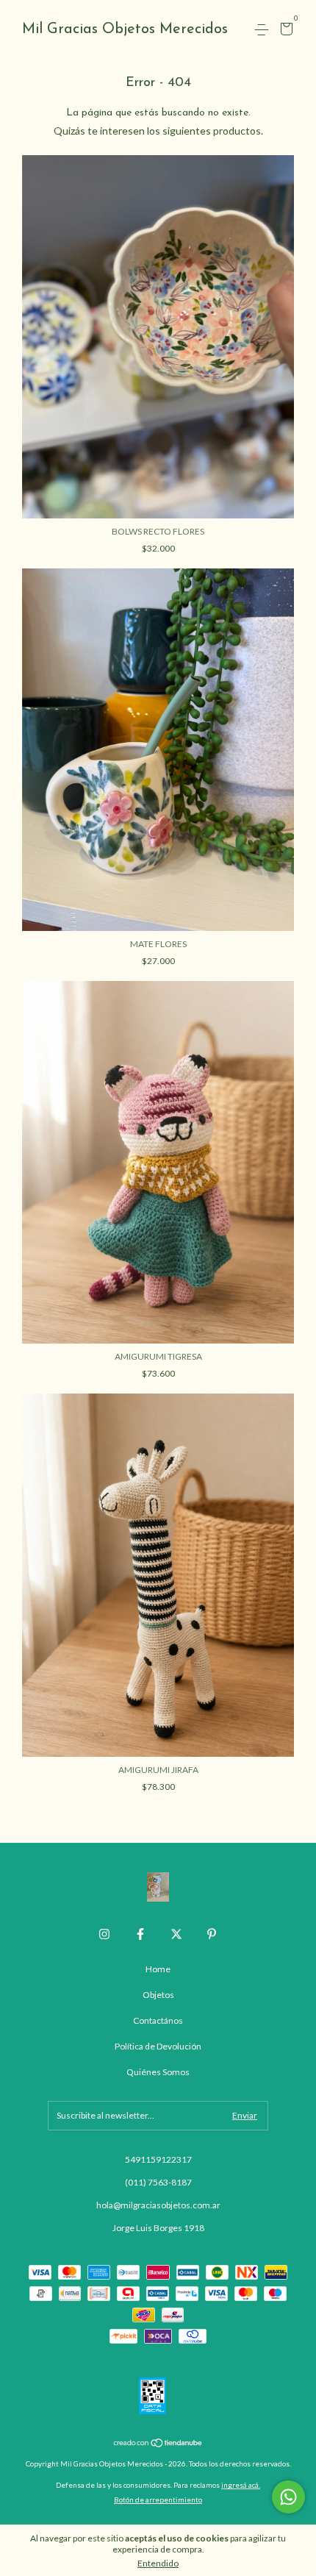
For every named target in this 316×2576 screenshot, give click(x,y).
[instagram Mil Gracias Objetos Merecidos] (104, 1934)
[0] (284, 31)
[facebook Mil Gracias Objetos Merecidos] (140, 1934)
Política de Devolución (158, 2046)
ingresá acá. (241, 2485)
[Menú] (264, 30)
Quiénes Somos (158, 2072)
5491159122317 (158, 2159)
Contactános (158, 2020)
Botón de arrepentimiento (158, 2500)
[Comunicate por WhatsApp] (288, 2497)
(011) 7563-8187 (158, 2182)
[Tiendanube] (158, 2444)
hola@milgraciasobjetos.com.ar (158, 2205)
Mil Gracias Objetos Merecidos (125, 29)
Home (158, 1969)
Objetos (158, 1995)
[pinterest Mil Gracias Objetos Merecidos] (212, 1934)
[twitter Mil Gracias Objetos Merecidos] (176, 1934)
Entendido (158, 2563)
